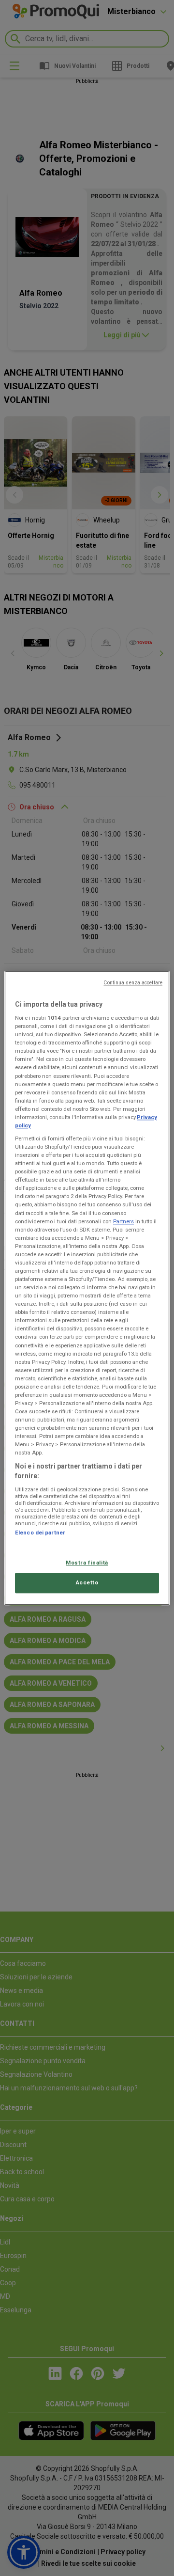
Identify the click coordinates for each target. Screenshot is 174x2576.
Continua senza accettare (133, 983)
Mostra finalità (87, 1563)
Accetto (87, 1582)
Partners (123, 1221)
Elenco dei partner (40, 1533)
